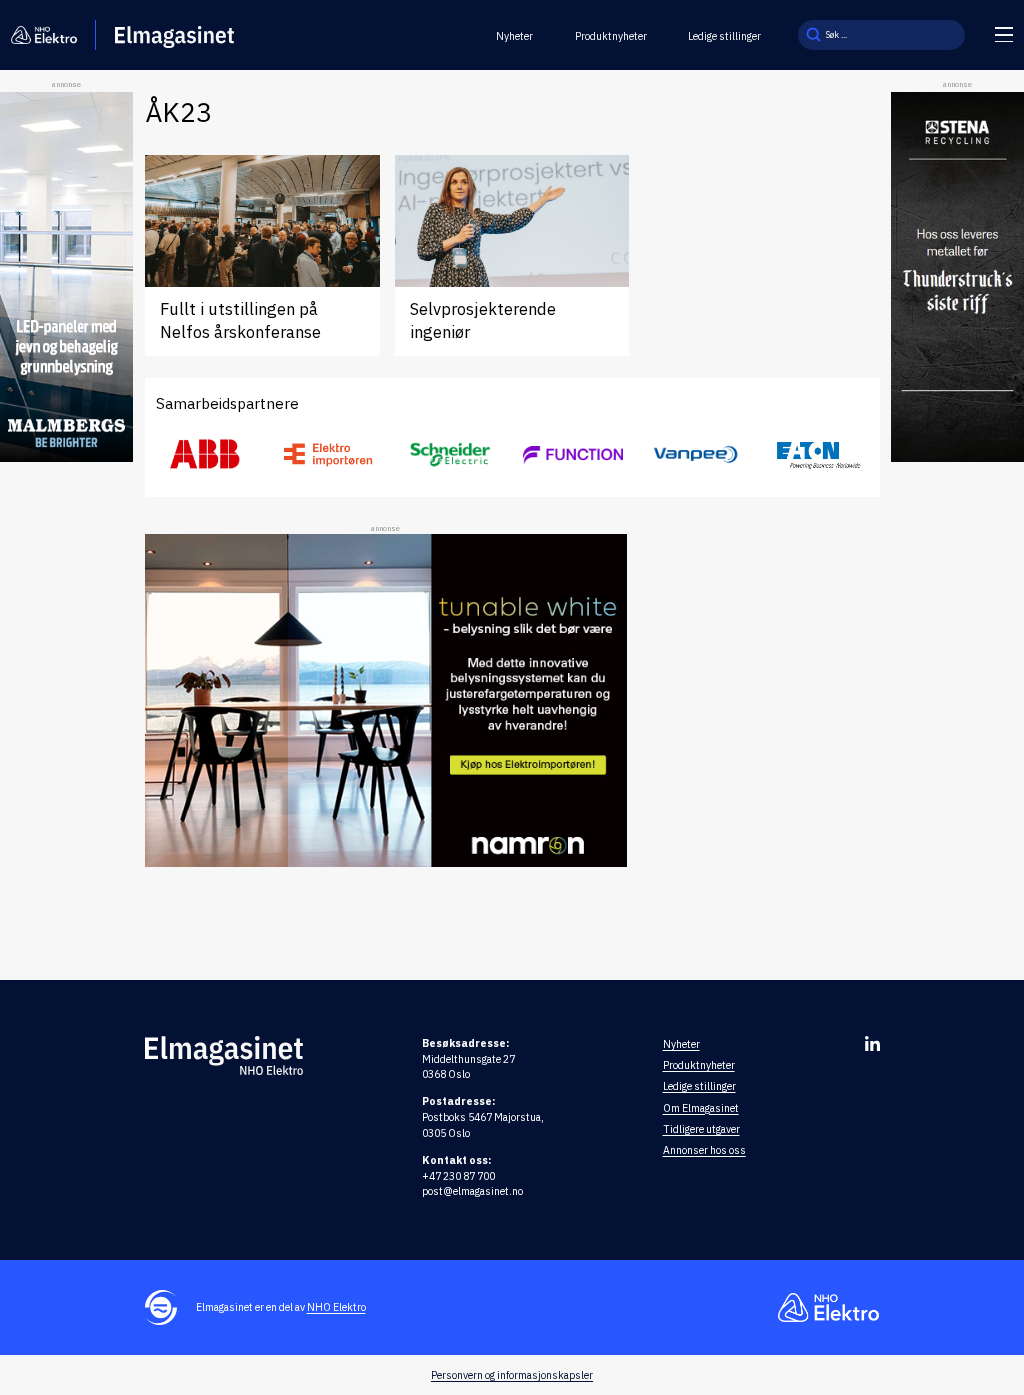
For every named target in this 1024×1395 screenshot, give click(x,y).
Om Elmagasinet (701, 1108)
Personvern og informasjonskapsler (512, 1375)
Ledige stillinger (724, 36)
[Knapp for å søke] (813, 35)
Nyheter (514, 36)
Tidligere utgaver (701, 1129)
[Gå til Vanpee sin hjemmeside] (696, 454)
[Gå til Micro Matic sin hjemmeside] (573, 454)
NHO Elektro (336, 1307)
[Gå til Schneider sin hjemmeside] (451, 455)
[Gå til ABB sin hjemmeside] (206, 455)
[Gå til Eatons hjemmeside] (818, 454)
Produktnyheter (611, 36)
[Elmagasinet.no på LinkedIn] (872, 1043)
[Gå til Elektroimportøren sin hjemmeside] (328, 454)
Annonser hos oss (704, 1150)
